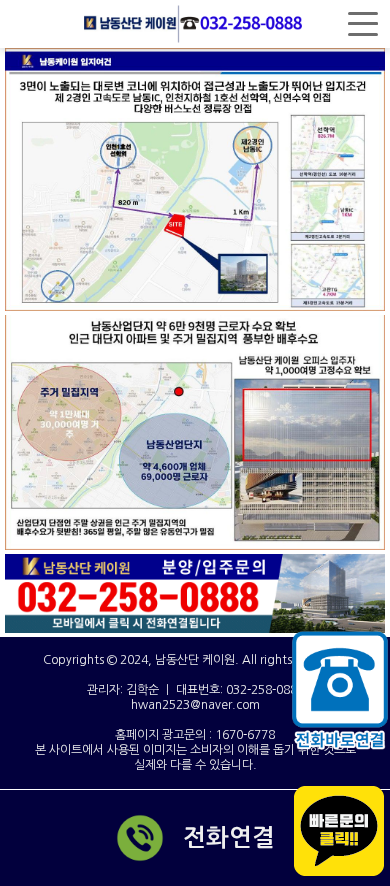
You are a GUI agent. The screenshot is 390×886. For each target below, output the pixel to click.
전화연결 (229, 838)
